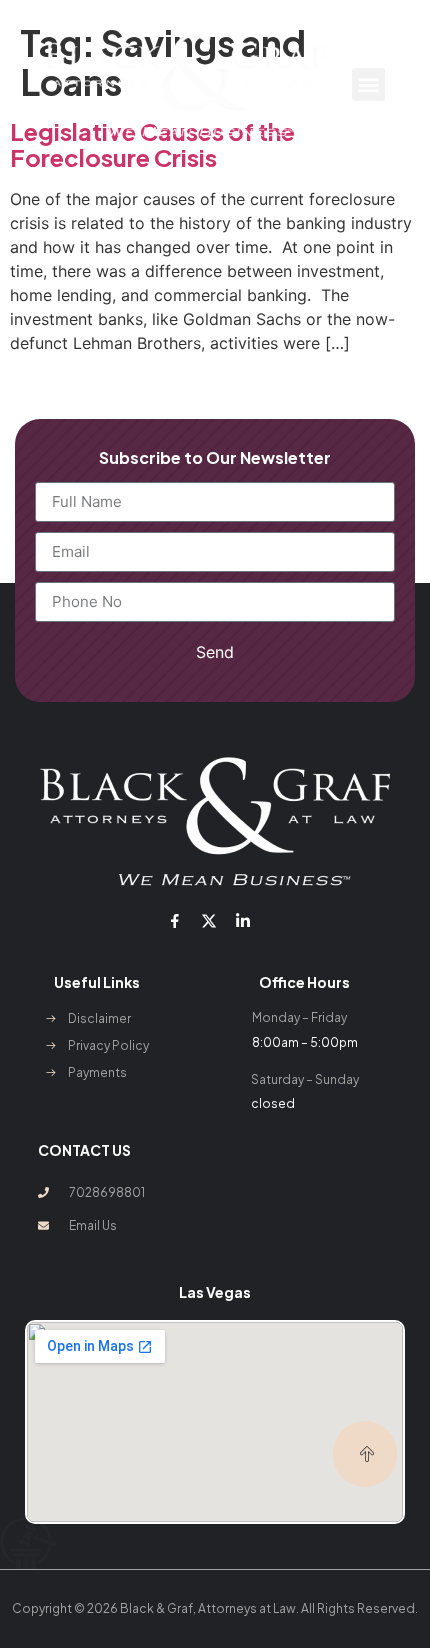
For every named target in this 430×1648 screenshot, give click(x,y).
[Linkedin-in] (243, 921)
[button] (368, 84)
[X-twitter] (209, 921)
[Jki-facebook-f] (174, 921)
